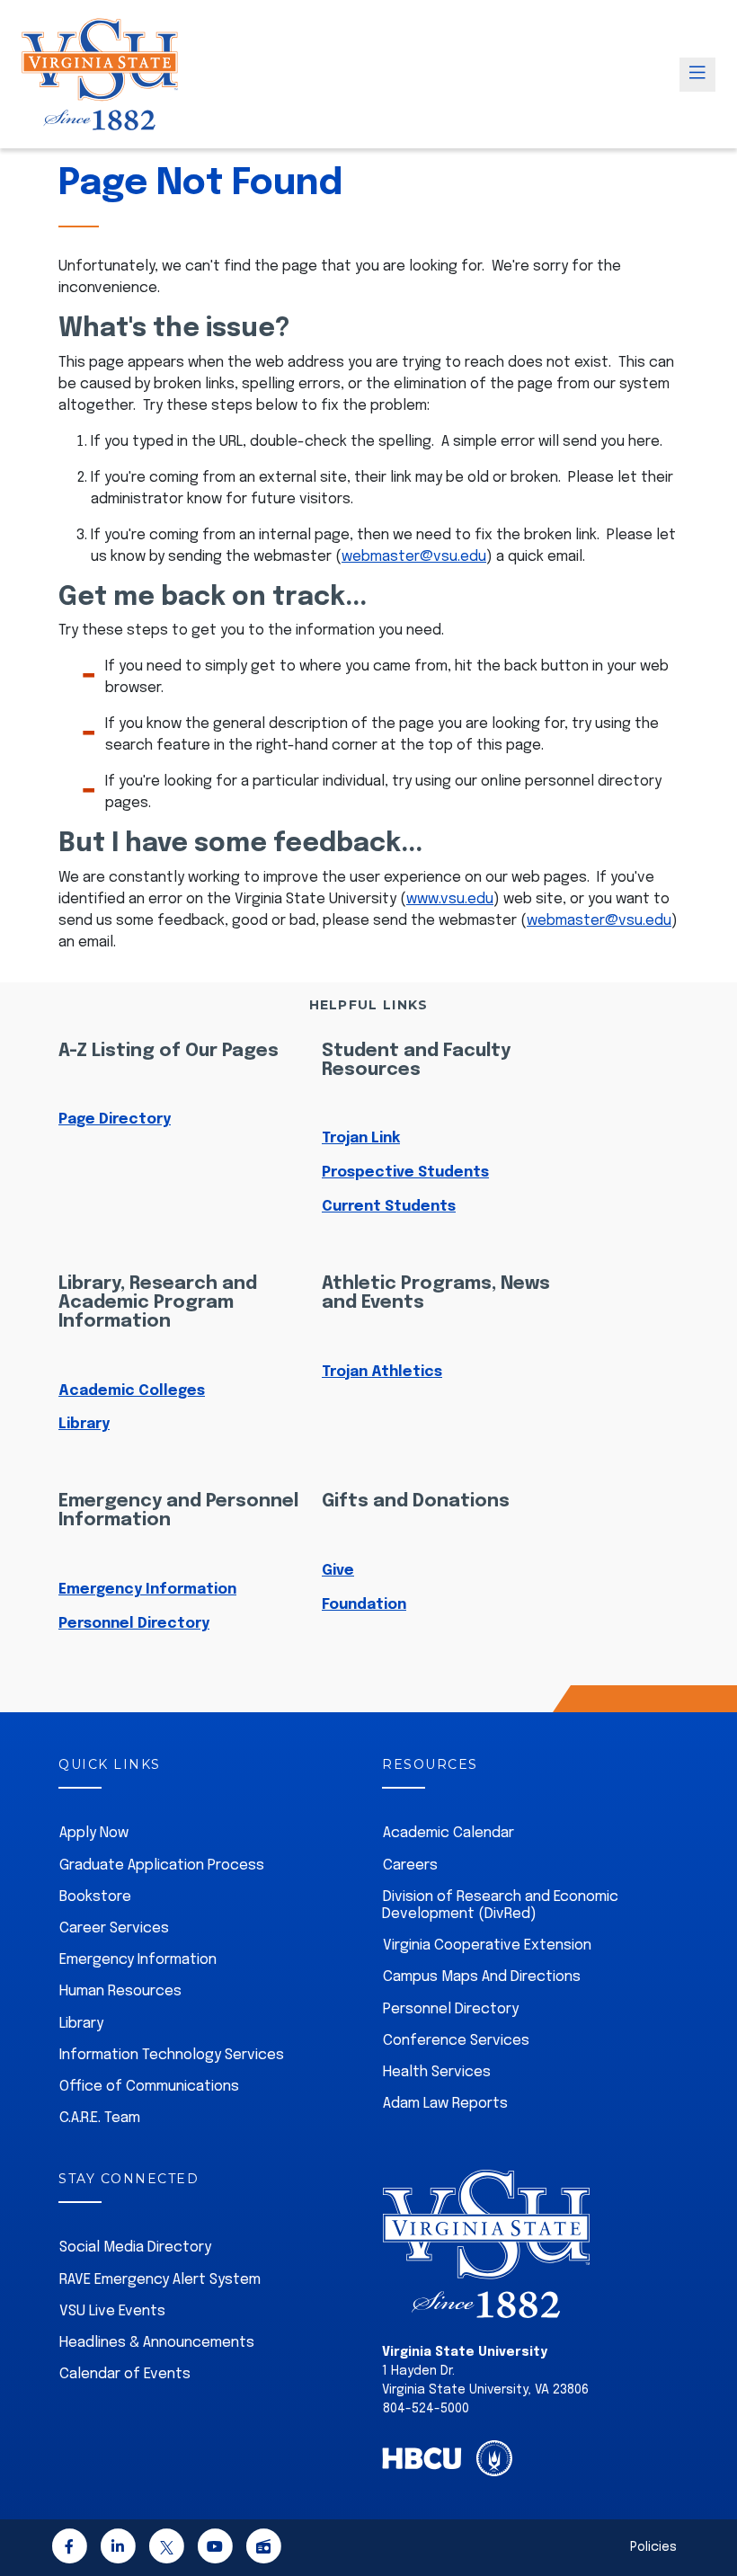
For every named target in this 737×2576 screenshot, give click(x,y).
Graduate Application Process (162, 1865)
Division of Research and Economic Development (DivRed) (500, 1905)
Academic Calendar (448, 1833)
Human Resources (120, 1991)
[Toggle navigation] (697, 75)
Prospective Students (405, 1173)
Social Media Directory (135, 2247)
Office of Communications (149, 2087)
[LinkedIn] (118, 2549)
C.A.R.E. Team (100, 2118)
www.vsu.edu (450, 899)
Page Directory (115, 1119)
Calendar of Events (125, 2374)
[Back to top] (708, 2511)
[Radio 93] (263, 2549)
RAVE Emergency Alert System (160, 2280)
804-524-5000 (426, 2409)
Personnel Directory (134, 1624)
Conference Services (456, 2041)
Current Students (389, 1207)
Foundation (364, 1605)
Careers (410, 1865)
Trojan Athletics (382, 1372)
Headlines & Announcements (157, 2343)
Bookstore (95, 1897)
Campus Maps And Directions (482, 1977)
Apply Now (94, 1833)
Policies (653, 2547)
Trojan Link (361, 1138)
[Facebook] (69, 2549)
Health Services (437, 2072)
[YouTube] (215, 2549)
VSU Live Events (112, 2311)
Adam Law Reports (445, 2104)
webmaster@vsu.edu (414, 557)
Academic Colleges (132, 1391)
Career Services (114, 1928)
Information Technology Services (172, 2055)
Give (338, 1571)
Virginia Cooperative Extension (487, 1945)
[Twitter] (166, 2549)
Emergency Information (147, 1590)
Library (84, 1424)
